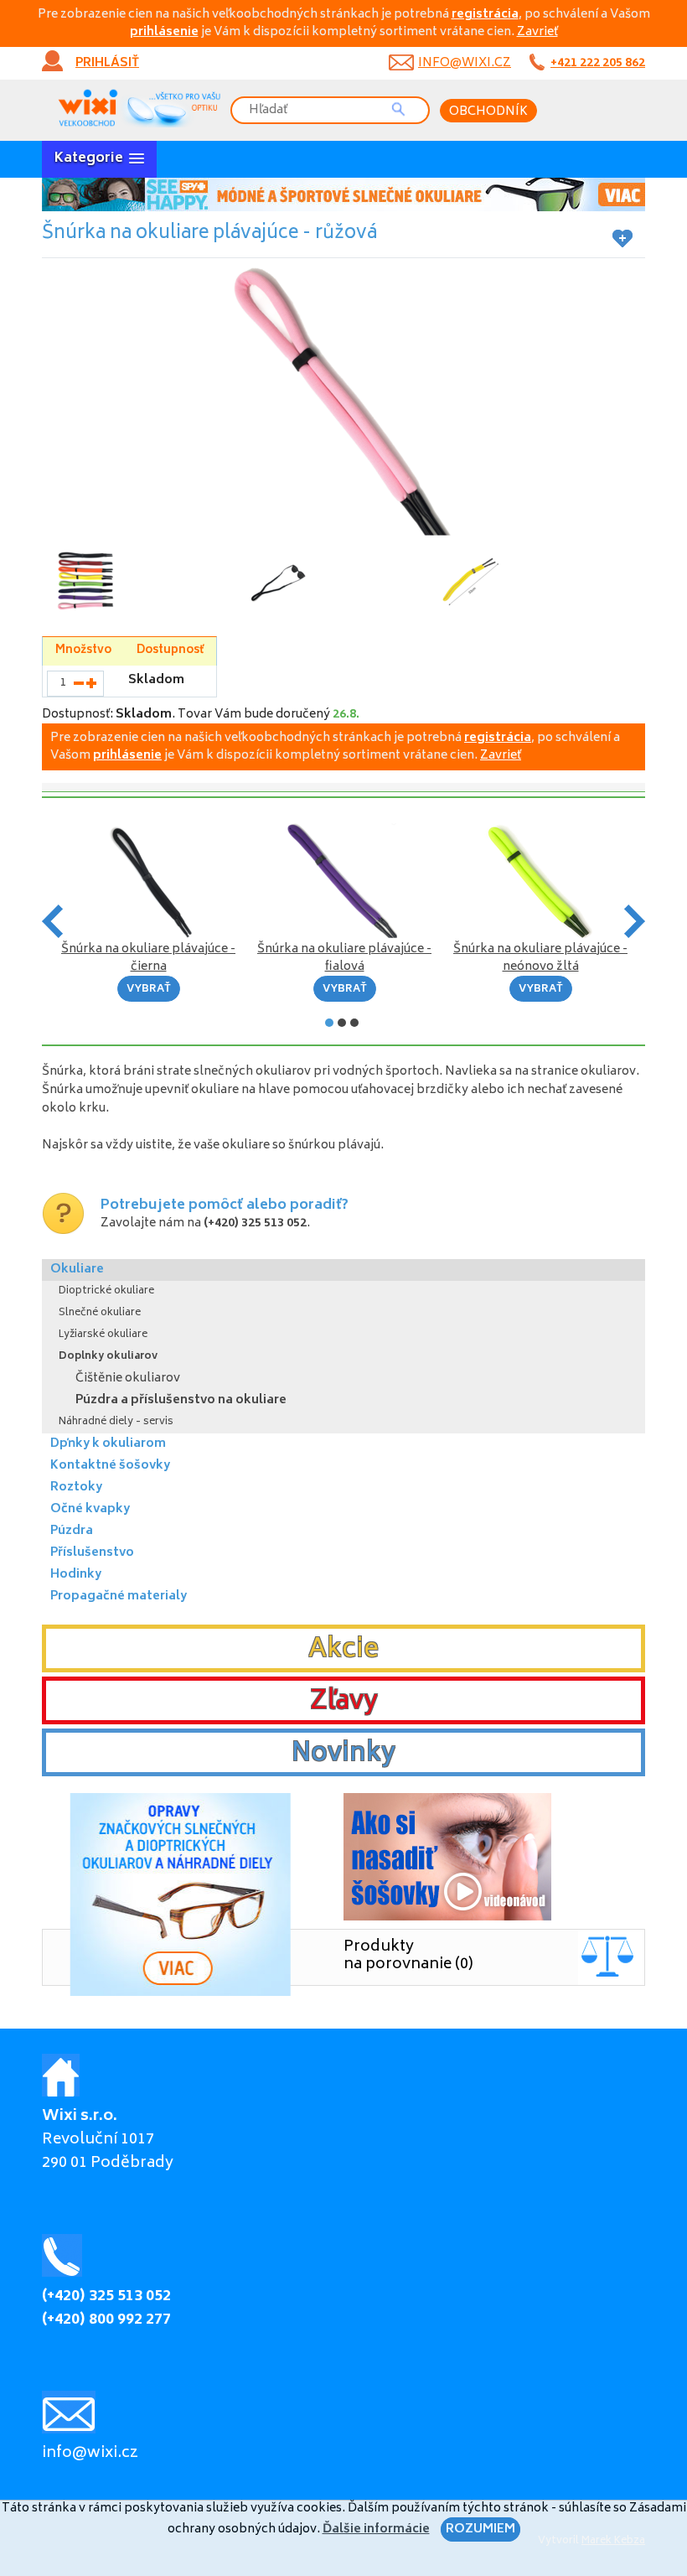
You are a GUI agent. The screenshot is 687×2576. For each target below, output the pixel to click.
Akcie (343, 1651)
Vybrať (149, 990)
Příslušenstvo (92, 1553)
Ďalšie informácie (376, 2529)
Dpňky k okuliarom (108, 1444)
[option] (343, 194)
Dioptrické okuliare (106, 1291)
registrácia (485, 15)
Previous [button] (52, 921)
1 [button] (329, 1023)
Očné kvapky (90, 1509)
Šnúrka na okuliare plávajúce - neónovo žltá (540, 958)
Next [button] (635, 921)
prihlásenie (164, 32)
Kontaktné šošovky (110, 1466)
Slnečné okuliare (100, 1313)
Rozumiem (480, 2529)
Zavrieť (537, 32)
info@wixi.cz (465, 63)
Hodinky (76, 1575)
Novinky (343, 1754)
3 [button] (354, 1023)
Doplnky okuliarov (108, 1357)
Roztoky (76, 1488)
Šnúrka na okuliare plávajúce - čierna (148, 958)
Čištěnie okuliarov (128, 1379)
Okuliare (77, 1270)
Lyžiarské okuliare (103, 1335)
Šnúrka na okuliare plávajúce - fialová (344, 958)
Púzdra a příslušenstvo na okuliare (181, 1400)
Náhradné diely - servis (116, 1422)
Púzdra (72, 1531)
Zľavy (344, 1703)
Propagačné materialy (119, 1596)
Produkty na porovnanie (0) (408, 1956)
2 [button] (342, 1023)
